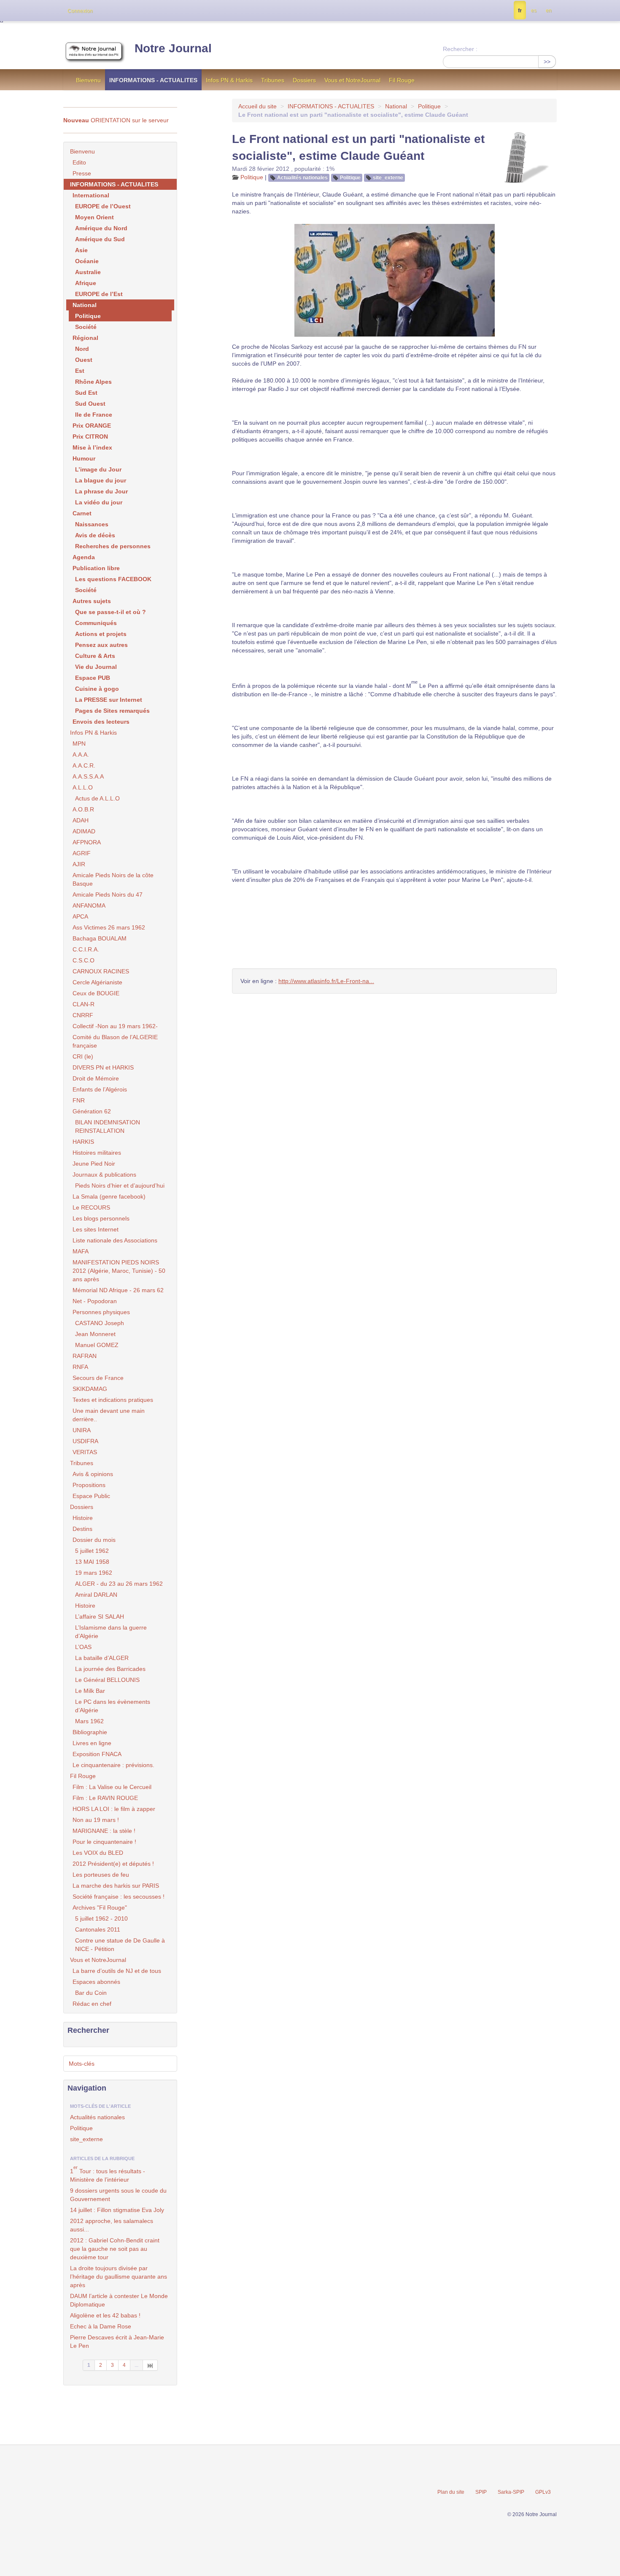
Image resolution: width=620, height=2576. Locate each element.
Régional (85, 338)
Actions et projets (101, 634)
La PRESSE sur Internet (109, 700)
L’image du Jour (98, 469)
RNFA (80, 1367)
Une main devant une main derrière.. (109, 1415)
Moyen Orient (94, 217)
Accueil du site (257, 106)
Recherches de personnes (113, 546)
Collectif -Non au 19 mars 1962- (115, 1026)
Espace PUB (93, 678)
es (534, 11)
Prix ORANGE (92, 426)
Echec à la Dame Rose (101, 2326)
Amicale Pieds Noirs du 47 (108, 895)
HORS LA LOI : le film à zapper (114, 1809)
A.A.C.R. (84, 765)
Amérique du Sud (100, 239)
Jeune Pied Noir (94, 1164)
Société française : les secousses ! (119, 1897)
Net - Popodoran (95, 1301)
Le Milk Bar (90, 1691)
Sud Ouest (90, 404)
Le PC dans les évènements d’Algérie (113, 1706)
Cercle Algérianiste (97, 982)
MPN (79, 744)
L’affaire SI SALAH (100, 1617)
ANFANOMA (89, 905)
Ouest (84, 360)
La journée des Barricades (110, 1669)
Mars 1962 (89, 1721)
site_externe (388, 178)
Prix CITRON (90, 437)
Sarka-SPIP (511, 2492)
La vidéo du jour (99, 502)
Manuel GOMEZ (97, 1345)
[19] (150, 2365)
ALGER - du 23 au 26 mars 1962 (119, 1584)
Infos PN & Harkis (229, 80)
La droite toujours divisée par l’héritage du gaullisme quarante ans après (119, 2277)
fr (520, 11)
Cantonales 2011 (98, 1929)
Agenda (84, 557)
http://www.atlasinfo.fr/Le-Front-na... (326, 981)
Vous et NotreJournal (352, 80)
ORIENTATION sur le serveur (116, 120)
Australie (88, 272)
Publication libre (96, 568)
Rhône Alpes (93, 382)
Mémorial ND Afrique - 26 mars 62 (118, 1290)
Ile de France (94, 415)
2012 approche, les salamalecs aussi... (112, 2225)
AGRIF (82, 853)
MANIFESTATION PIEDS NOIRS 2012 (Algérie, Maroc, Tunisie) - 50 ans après (119, 1271)
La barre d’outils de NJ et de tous (117, 1971)
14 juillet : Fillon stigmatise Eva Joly (117, 2210)
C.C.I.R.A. (86, 949)
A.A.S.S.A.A (88, 776)
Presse (82, 173)
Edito (79, 162)
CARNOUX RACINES (101, 971)
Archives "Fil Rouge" (100, 1908)
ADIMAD (84, 831)
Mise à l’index (92, 447)
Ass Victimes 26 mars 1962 (109, 927)
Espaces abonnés (96, 1982)
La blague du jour (101, 480)
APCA (80, 916)
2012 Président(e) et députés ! (113, 1864)
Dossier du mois (94, 1540)
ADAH (81, 820)
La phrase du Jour (101, 491)
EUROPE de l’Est (99, 294)
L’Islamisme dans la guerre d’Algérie (111, 1632)
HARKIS (83, 1142)
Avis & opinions (93, 1474)
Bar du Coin (91, 1993)
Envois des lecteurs (101, 722)
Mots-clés (82, 2064)
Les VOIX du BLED (98, 1853)
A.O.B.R (83, 809)
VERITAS (85, 1452)
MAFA (81, 1251)
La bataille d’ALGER (102, 1658)
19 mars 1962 (94, 1573)
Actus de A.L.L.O (97, 798)
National (396, 106)
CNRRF (83, 1015)
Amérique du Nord (101, 228)
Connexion (80, 11)
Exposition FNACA (97, 1754)
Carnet (82, 513)
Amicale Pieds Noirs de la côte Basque (113, 879)
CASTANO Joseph (100, 1323)
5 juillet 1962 (92, 1551)
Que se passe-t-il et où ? (111, 612)
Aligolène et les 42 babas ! (105, 2315)
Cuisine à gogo (97, 689)
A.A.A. (81, 754)
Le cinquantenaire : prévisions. (113, 1765)
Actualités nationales (302, 178)
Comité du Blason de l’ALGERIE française (115, 1041)
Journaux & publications (104, 1175)
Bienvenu (88, 80)
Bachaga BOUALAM (100, 938)
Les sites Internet (96, 1229)
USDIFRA (85, 1441)
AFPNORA (87, 842)
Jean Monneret (95, 1334)
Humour (84, 458)
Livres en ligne (92, 1743)
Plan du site (451, 2492)
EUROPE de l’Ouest (103, 206)
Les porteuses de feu (101, 1875)
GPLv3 (543, 2492)
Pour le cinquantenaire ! (104, 1842)
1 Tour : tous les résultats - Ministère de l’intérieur (108, 2174)
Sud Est (86, 393)
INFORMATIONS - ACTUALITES (153, 80)
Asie (81, 250)
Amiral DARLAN (96, 1595)
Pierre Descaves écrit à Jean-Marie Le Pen (117, 2342)
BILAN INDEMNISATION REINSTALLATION (108, 1126)
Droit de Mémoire (96, 1078)
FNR (79, 1100)
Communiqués (96, 623)
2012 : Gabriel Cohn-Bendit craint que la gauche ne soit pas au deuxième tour (115, 2249)
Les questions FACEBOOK (113, 579)
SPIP (481, 2492)
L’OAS (83, 1647)
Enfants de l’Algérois (100, 1089)
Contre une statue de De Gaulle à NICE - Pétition (120, 1945)
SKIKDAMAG (90, 1389)
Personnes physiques (101, 1312)
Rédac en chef (92, 2004)
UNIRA (82, 1430)
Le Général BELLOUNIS (107, 1680)
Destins (82, 1529)
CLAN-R (84, 1004)
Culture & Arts (95, 656)
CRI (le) (83, 1056)
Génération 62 (92, 1111)
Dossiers (304, 80)
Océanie (87, 261)
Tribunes (273, 80)
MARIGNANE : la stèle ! (104, 1831)
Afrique (86, 283)
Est (80, 371)
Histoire (83, 1518)
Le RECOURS (91, 1207)
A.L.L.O (83, 787)
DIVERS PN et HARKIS (103, 1067)
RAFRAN (85, 1356)
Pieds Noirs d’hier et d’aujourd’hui (120, 1186)
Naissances (92, 524)
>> (547, 62)
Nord (82, 349)
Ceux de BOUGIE (96, 993)
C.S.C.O (84, 960)
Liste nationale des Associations (115, 1240)
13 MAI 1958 (92, 1562)
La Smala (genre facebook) (109, 1196)
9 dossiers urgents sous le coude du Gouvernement (118, 2195)
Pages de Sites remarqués (112, 711)
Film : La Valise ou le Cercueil (112, 1787)
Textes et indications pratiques (113, 1400)
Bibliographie (90, 1732)
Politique (429, 106)
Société (86, 327)
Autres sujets (92, 601)
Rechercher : (460, 49)
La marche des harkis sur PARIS (116, 1886)
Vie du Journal (96, 667)
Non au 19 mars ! (96, 1820)
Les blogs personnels (101, 1218)
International (91, 195)
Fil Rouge (402, 80)
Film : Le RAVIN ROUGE (105, 1798)
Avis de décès (95, 535)
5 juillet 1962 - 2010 (101, 1919)
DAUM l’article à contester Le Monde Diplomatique (119, 2300)
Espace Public (91, 1496)
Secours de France (98, 1378)
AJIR (79, 864)
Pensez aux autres (101, 645)
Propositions (89, 1485)
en (549, 11)
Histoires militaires (97, 1153)
